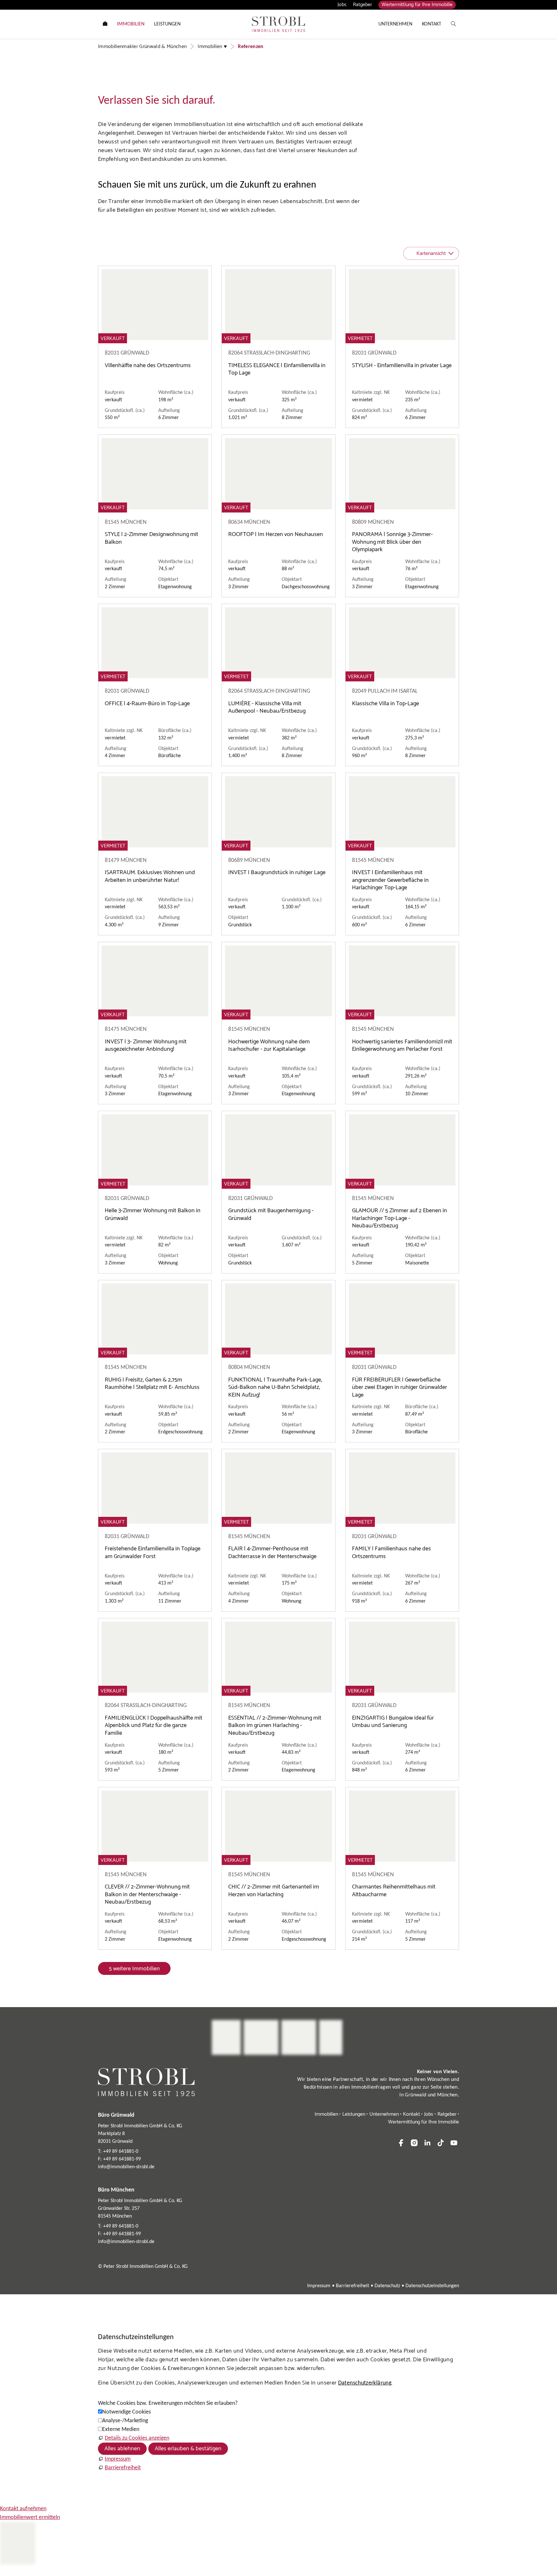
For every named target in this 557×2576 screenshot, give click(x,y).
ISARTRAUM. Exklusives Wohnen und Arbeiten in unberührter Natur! (150, 876)
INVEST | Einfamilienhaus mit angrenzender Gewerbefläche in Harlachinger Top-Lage (390, 880)
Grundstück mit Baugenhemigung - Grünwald (271, 1214)
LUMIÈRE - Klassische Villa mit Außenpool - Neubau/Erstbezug (267, 707)
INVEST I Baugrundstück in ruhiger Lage (277, 873)
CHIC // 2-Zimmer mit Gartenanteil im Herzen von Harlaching (274, 1891)
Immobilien (326, 2114)
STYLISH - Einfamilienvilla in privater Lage (402, 366)
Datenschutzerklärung (365, 2383)
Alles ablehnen (122, 2449)
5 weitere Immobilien (134, 1969)
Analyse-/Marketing (125, 2421)
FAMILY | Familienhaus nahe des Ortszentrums (391, 1552)
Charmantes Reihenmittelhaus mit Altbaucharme (394, 1891)
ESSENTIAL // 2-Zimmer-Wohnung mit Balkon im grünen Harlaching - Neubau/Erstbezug (275, 1726)
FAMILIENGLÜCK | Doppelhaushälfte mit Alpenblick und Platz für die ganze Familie (154, 1726)
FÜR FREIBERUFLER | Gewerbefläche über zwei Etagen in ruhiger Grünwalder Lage (400, 1387)
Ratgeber (362, 5)
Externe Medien (121, 2430)
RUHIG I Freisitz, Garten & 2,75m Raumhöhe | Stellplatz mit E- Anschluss (152, 1384)
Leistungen (354, 2114)
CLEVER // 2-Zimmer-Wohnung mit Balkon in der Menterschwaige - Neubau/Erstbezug (147, 1894)
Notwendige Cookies (127, 2412)
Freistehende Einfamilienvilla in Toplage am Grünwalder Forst (153, 1552)
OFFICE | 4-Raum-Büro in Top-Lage (147, 704)
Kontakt (411, 2114)
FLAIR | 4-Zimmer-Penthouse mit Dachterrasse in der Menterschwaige (272, 1552)
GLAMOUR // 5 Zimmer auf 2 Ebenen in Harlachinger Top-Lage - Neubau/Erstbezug (400, 1218)
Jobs (342, 5)
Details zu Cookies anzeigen (137, 2438)
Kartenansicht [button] (431, 254)
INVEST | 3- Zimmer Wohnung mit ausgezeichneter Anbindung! (146, 1045)
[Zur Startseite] (278, 24)
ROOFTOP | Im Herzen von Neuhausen (276, 534)
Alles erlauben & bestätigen (188, 2449)
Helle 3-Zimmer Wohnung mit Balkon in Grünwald (153, 1214)
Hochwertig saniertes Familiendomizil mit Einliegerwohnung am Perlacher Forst (402, 1045)
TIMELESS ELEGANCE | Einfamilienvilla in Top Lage (277, 369)
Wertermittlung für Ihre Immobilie (417, 5)
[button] (401, 2143)
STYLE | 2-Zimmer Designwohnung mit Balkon (151, 538)
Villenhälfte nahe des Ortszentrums (148, 366)
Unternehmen (384, 2114)
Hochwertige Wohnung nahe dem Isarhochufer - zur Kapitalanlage (269, 1045)
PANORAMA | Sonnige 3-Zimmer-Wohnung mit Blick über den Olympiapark (392, 542)
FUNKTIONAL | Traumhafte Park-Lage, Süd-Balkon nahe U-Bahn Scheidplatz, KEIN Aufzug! (275, 1387)
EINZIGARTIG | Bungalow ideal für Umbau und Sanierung (393, 1722)
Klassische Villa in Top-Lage (386, 704)
